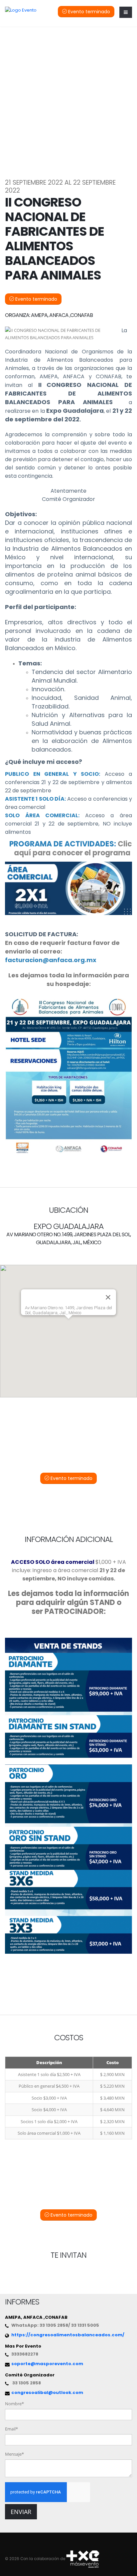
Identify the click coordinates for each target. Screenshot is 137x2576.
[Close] (108, 1297)
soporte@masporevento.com (47, 2364)
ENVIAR (21, 2512)
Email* (11, 2429)
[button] (68, 1325)
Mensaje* (14, 2454)
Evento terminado (88, 12)
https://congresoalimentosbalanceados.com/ (68, 2335)
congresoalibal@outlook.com (47, 2392)
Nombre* (14, 2404)
